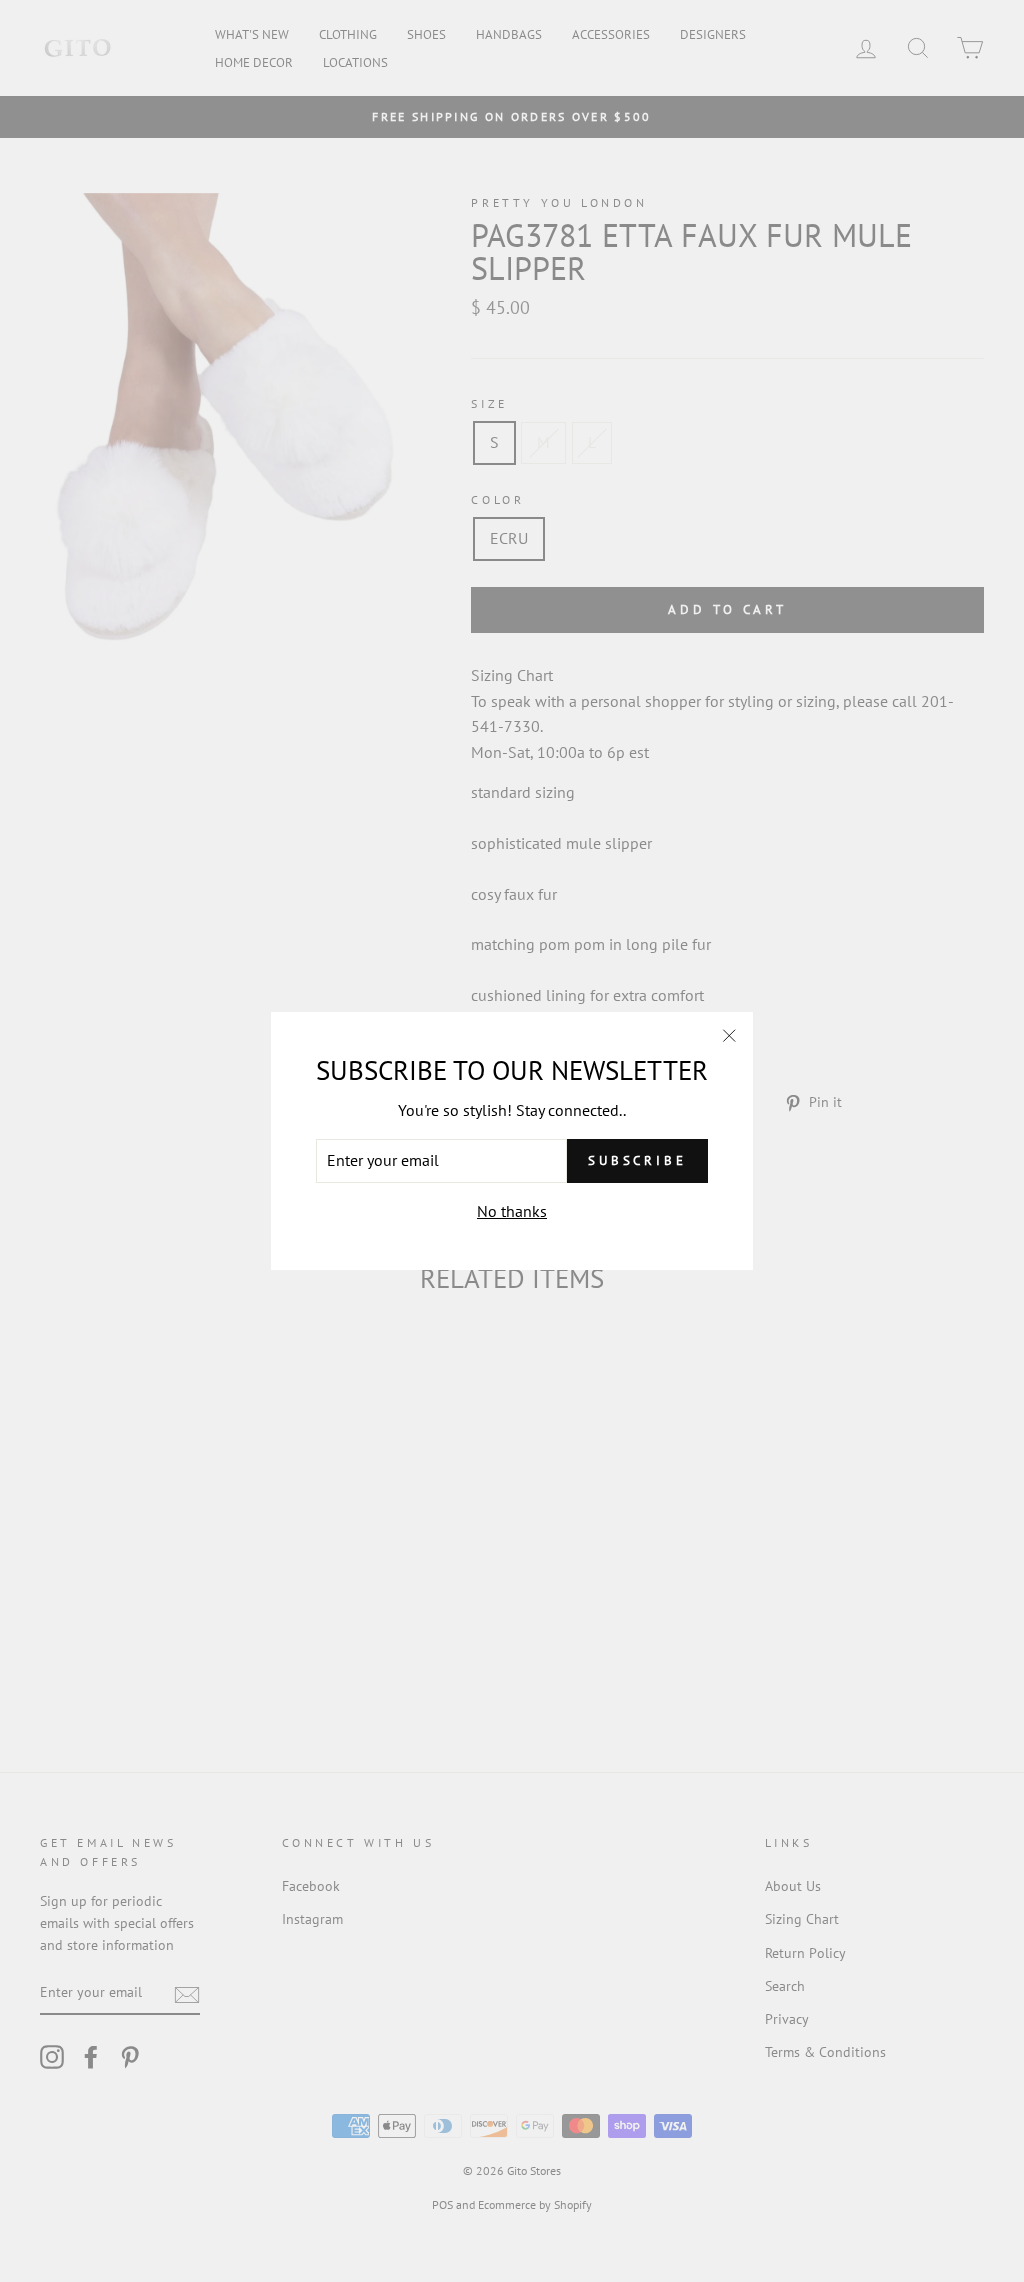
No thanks (512, 1211)
